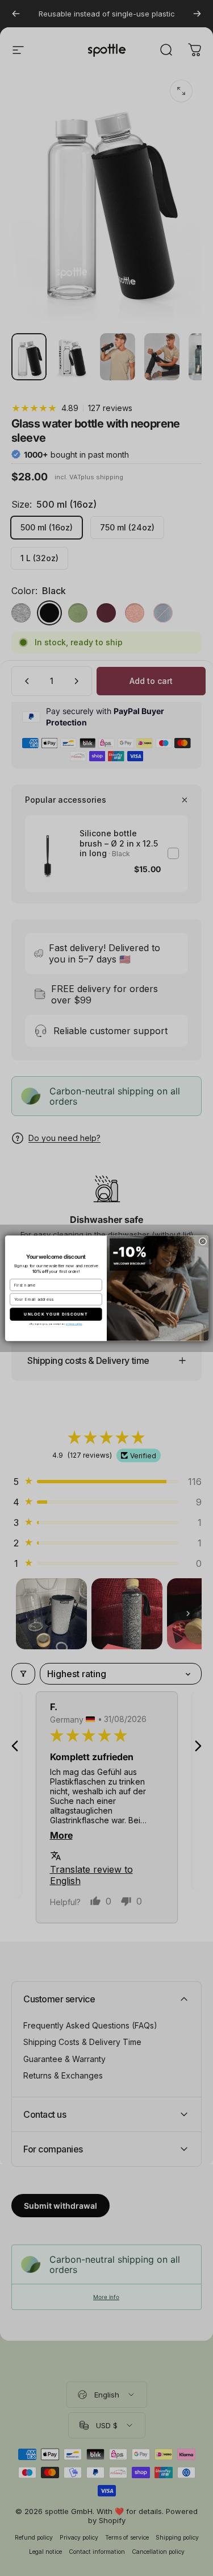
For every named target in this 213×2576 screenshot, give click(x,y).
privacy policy (74, 1324)
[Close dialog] (203, 1241)
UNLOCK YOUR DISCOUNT (56, 1314)
